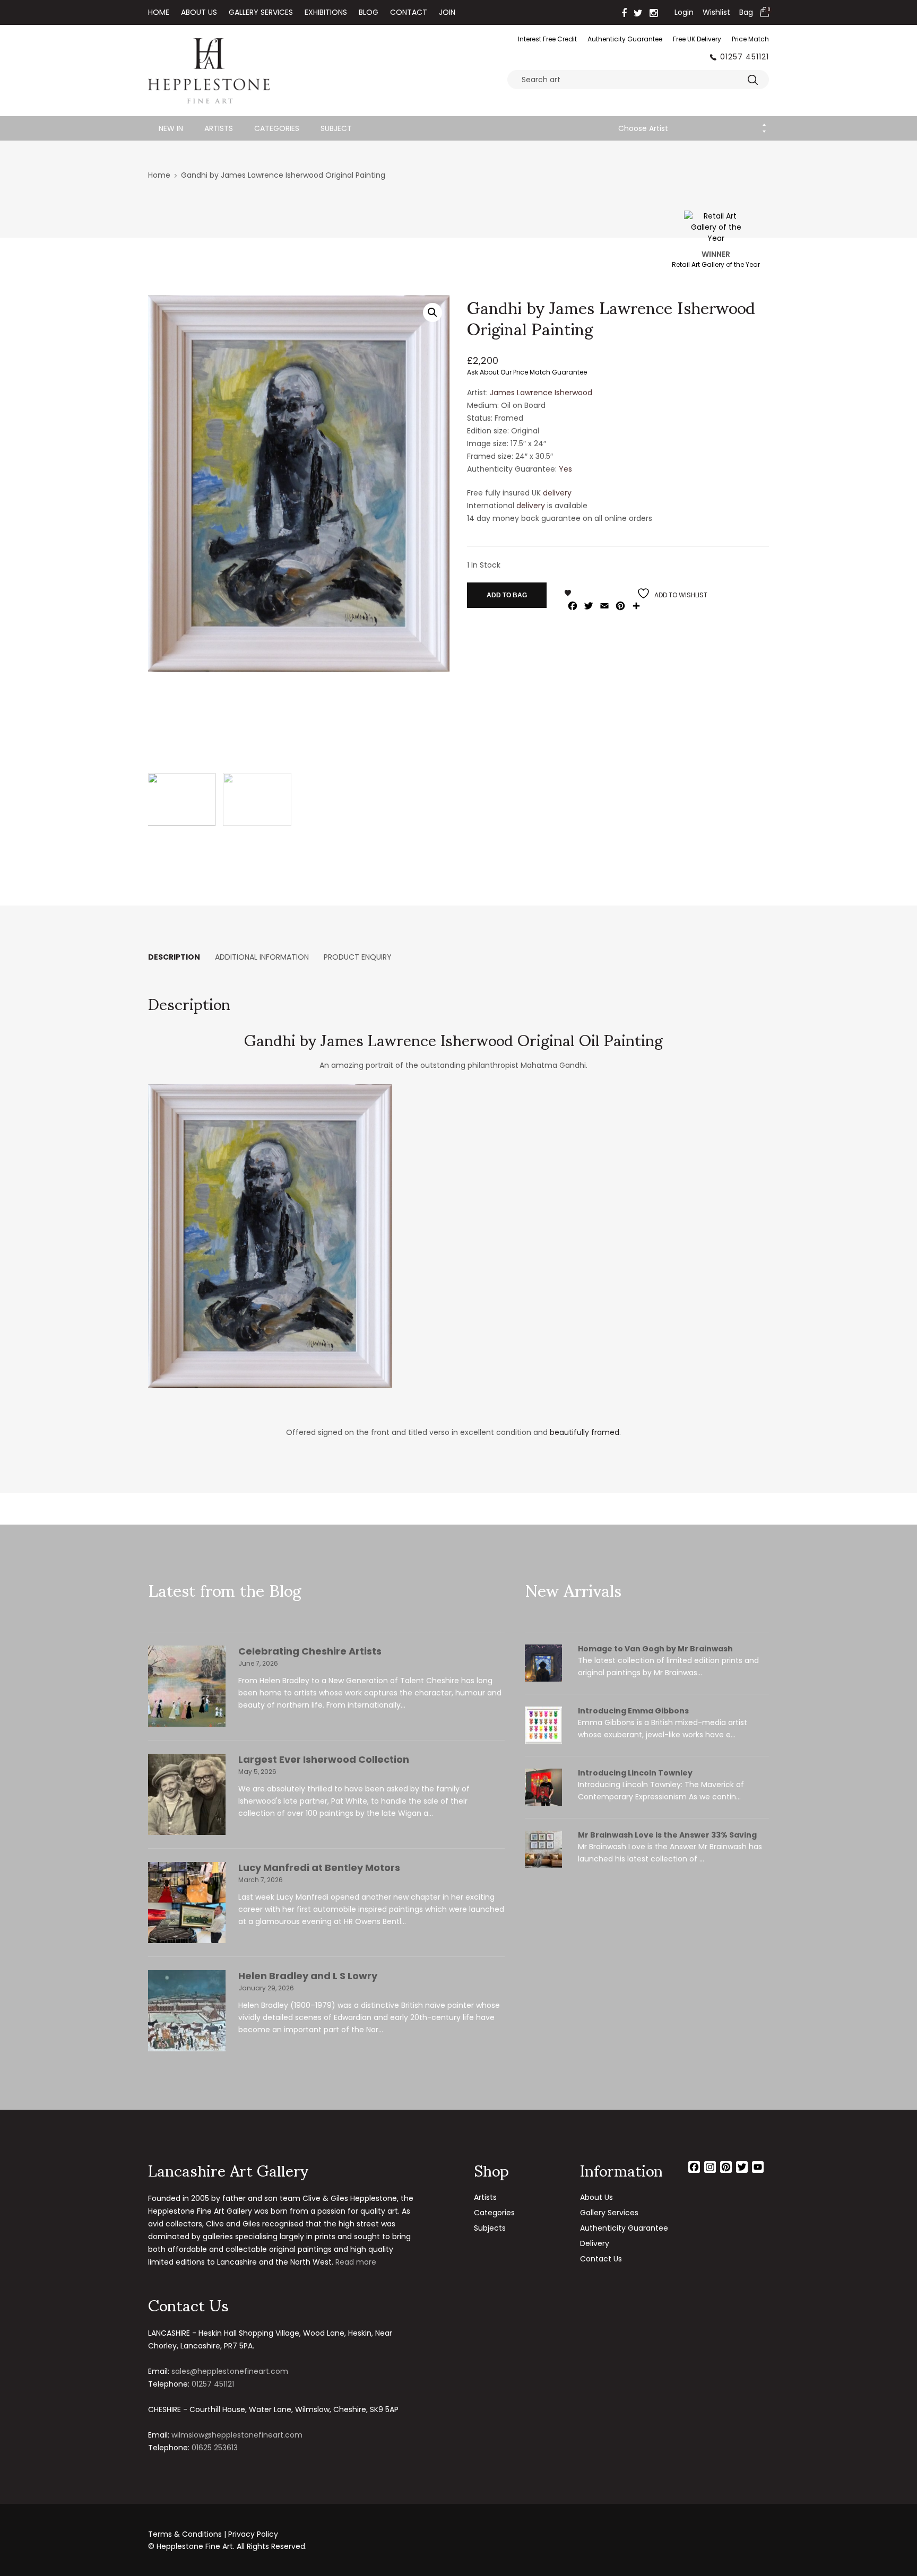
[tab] (174, 957)
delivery (557, 493)
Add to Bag (507, 595)
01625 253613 (215, 2448)
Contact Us (601, 2259)
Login (684, 12)
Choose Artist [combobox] (643, 128)
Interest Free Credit (547, 39)
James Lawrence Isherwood (541, 393)
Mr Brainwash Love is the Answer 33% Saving (667, 1835)
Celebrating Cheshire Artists (310, 1651)
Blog (369, 12)
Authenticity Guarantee (625, 39)
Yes (565, 469)
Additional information (262, 957)
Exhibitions (326, 12)
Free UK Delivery (697, 39)
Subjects (490, 2228)
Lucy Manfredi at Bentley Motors (319, 1868)
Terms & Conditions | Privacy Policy (213, 2534)
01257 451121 (745, 57)
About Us (199, 12)
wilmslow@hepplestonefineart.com (237, 2435)
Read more (356, 2262)
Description (174, 957)
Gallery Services (261, 12)
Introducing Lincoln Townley (635, 1773)
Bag (746, 12)
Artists (219, 128)
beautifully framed (585, 1432)
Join (447, 12)
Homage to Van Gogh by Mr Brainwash (655, 1649)
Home (159, 12)
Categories (277, 128)
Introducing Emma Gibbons (633, 1711)
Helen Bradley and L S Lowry (308, 1976)
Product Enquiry (358, 957)
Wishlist (716, 12)
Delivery (595, 2243)
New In (171, 128)
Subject (336, 128)
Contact (409, 12)
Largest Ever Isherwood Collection (324, 1759)
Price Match (750, 39)
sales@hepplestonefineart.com (230, 2371)
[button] (432, 312)
